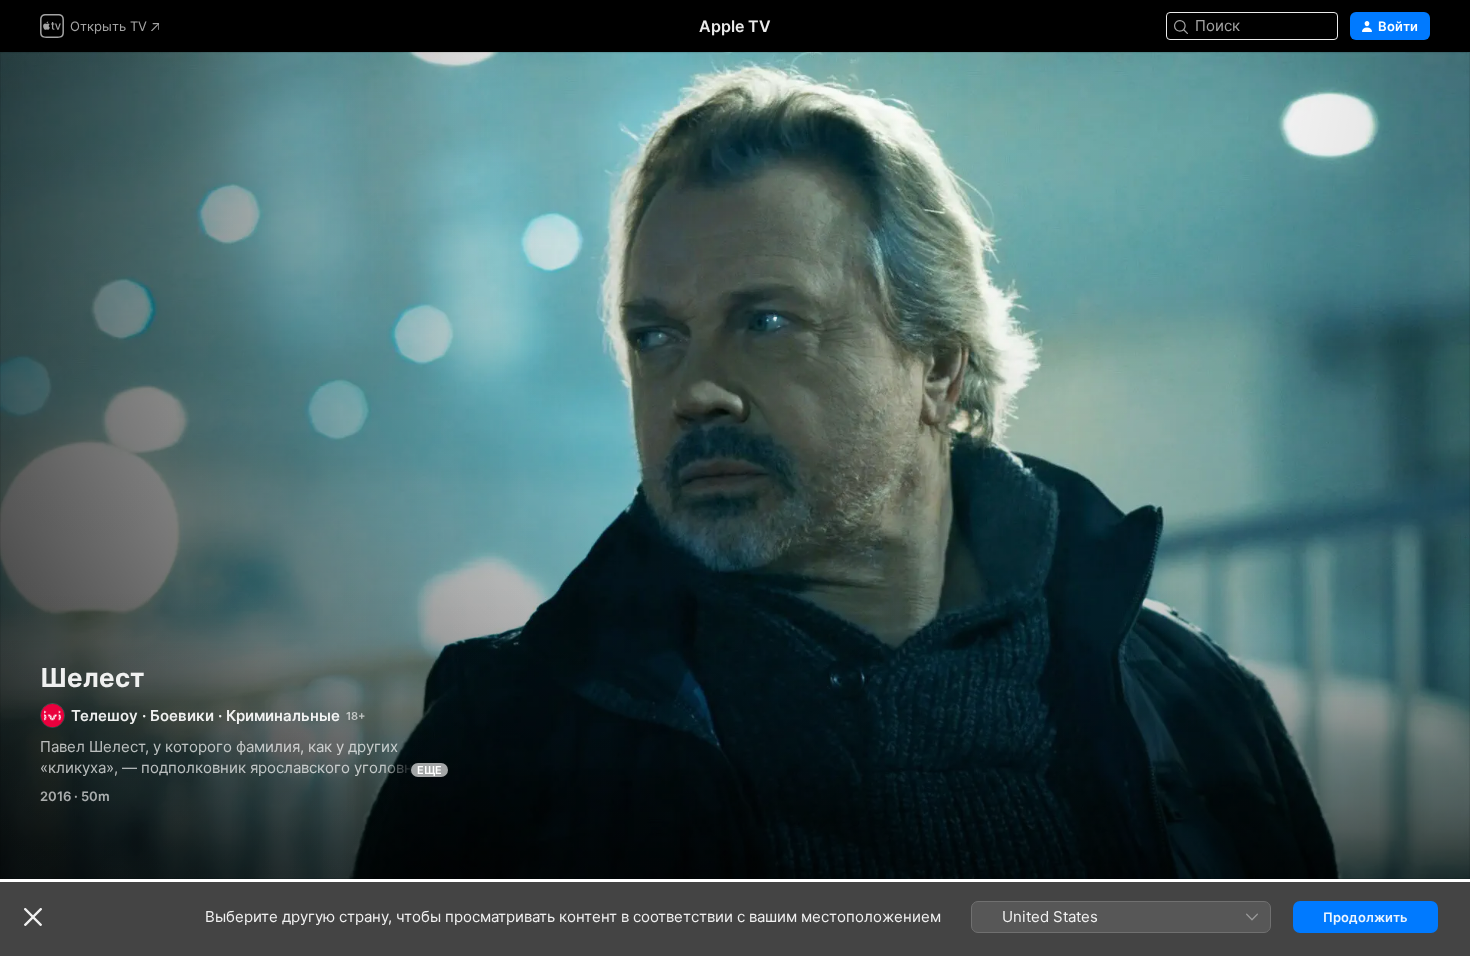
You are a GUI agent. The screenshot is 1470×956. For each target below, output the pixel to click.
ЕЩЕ (429, 770)
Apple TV (735, 26)
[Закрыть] (33, 917)
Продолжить (1365, 917)
